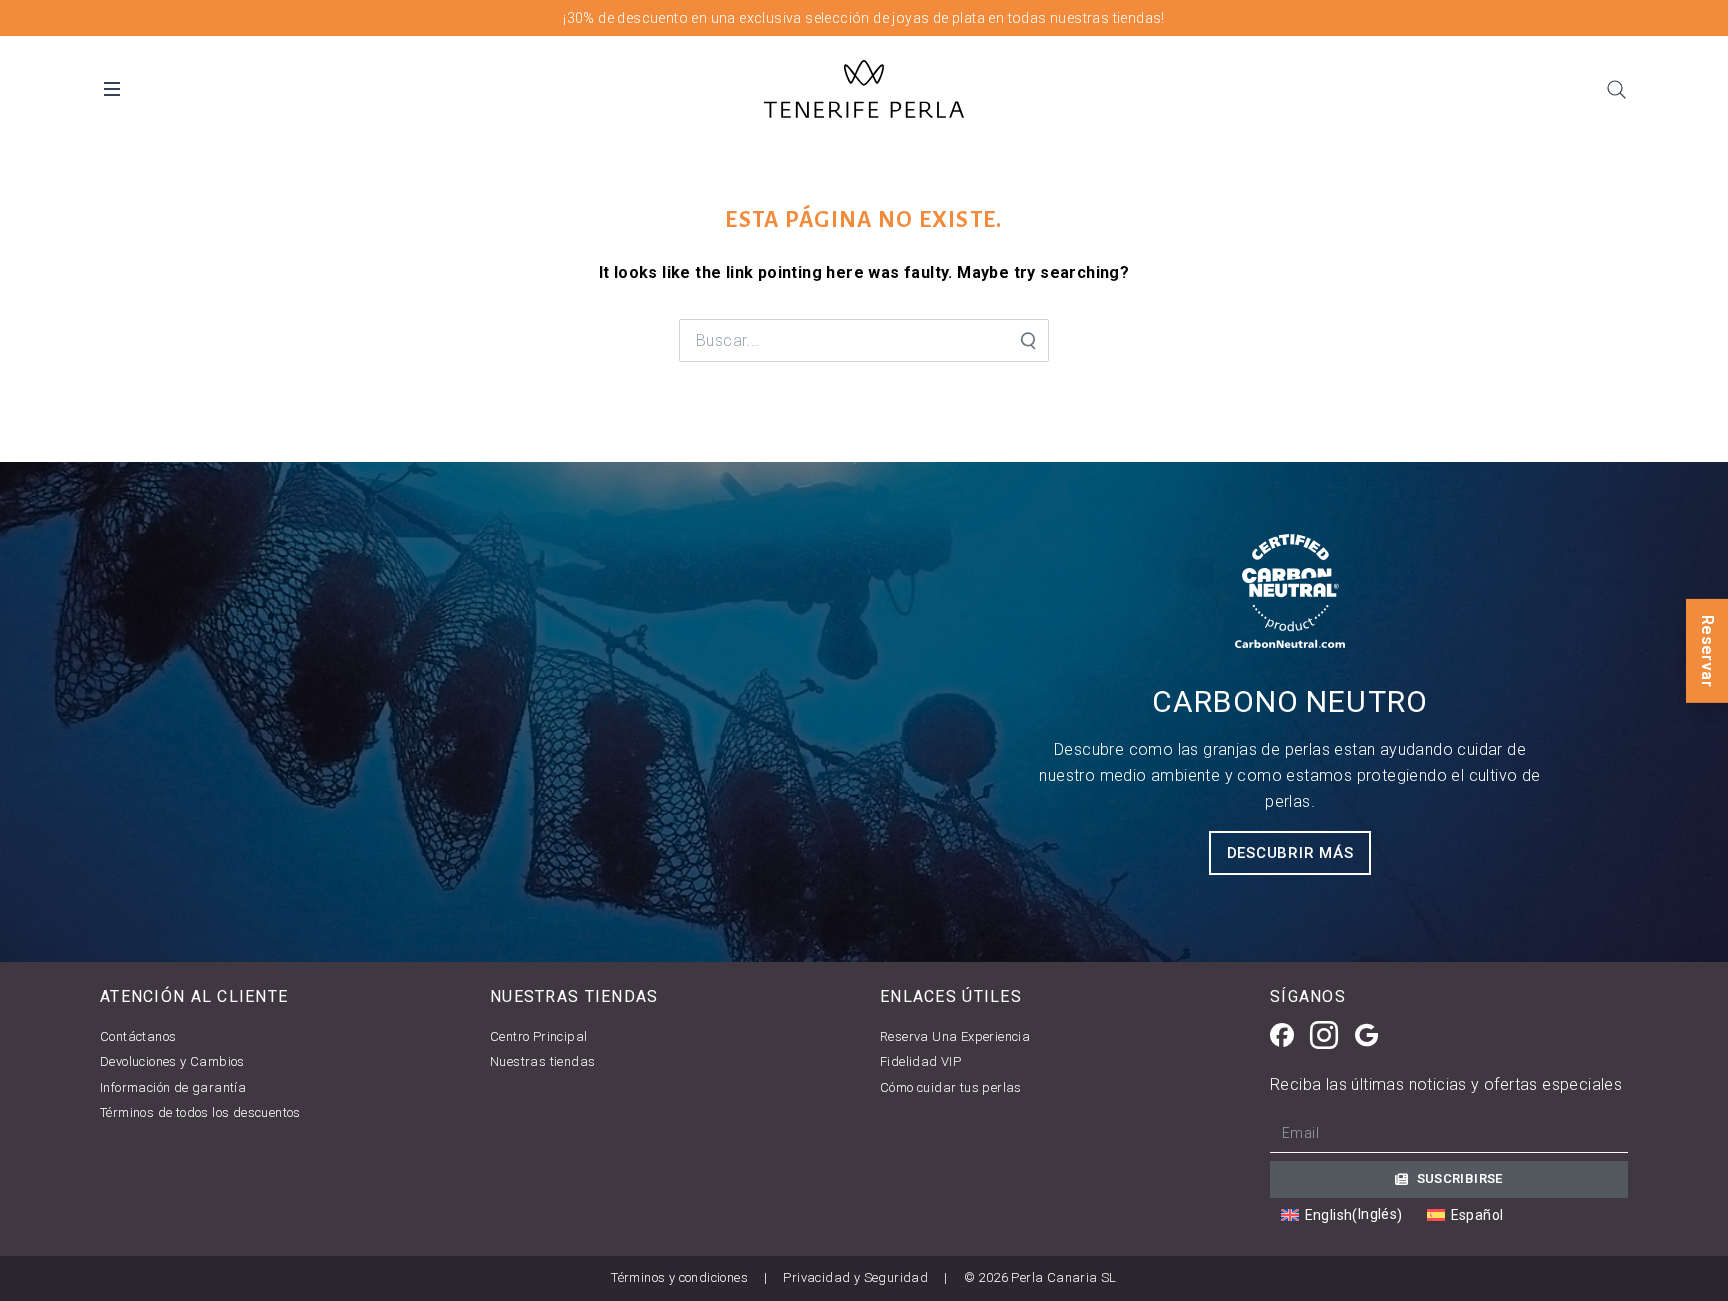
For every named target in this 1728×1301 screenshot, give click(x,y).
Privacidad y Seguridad (855, 1277)
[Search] (1616, 89)
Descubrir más (1290, 853)
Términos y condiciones (679, 1277)
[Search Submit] (1027, 341)
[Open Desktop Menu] (112, 89)
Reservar (1707, 650)
